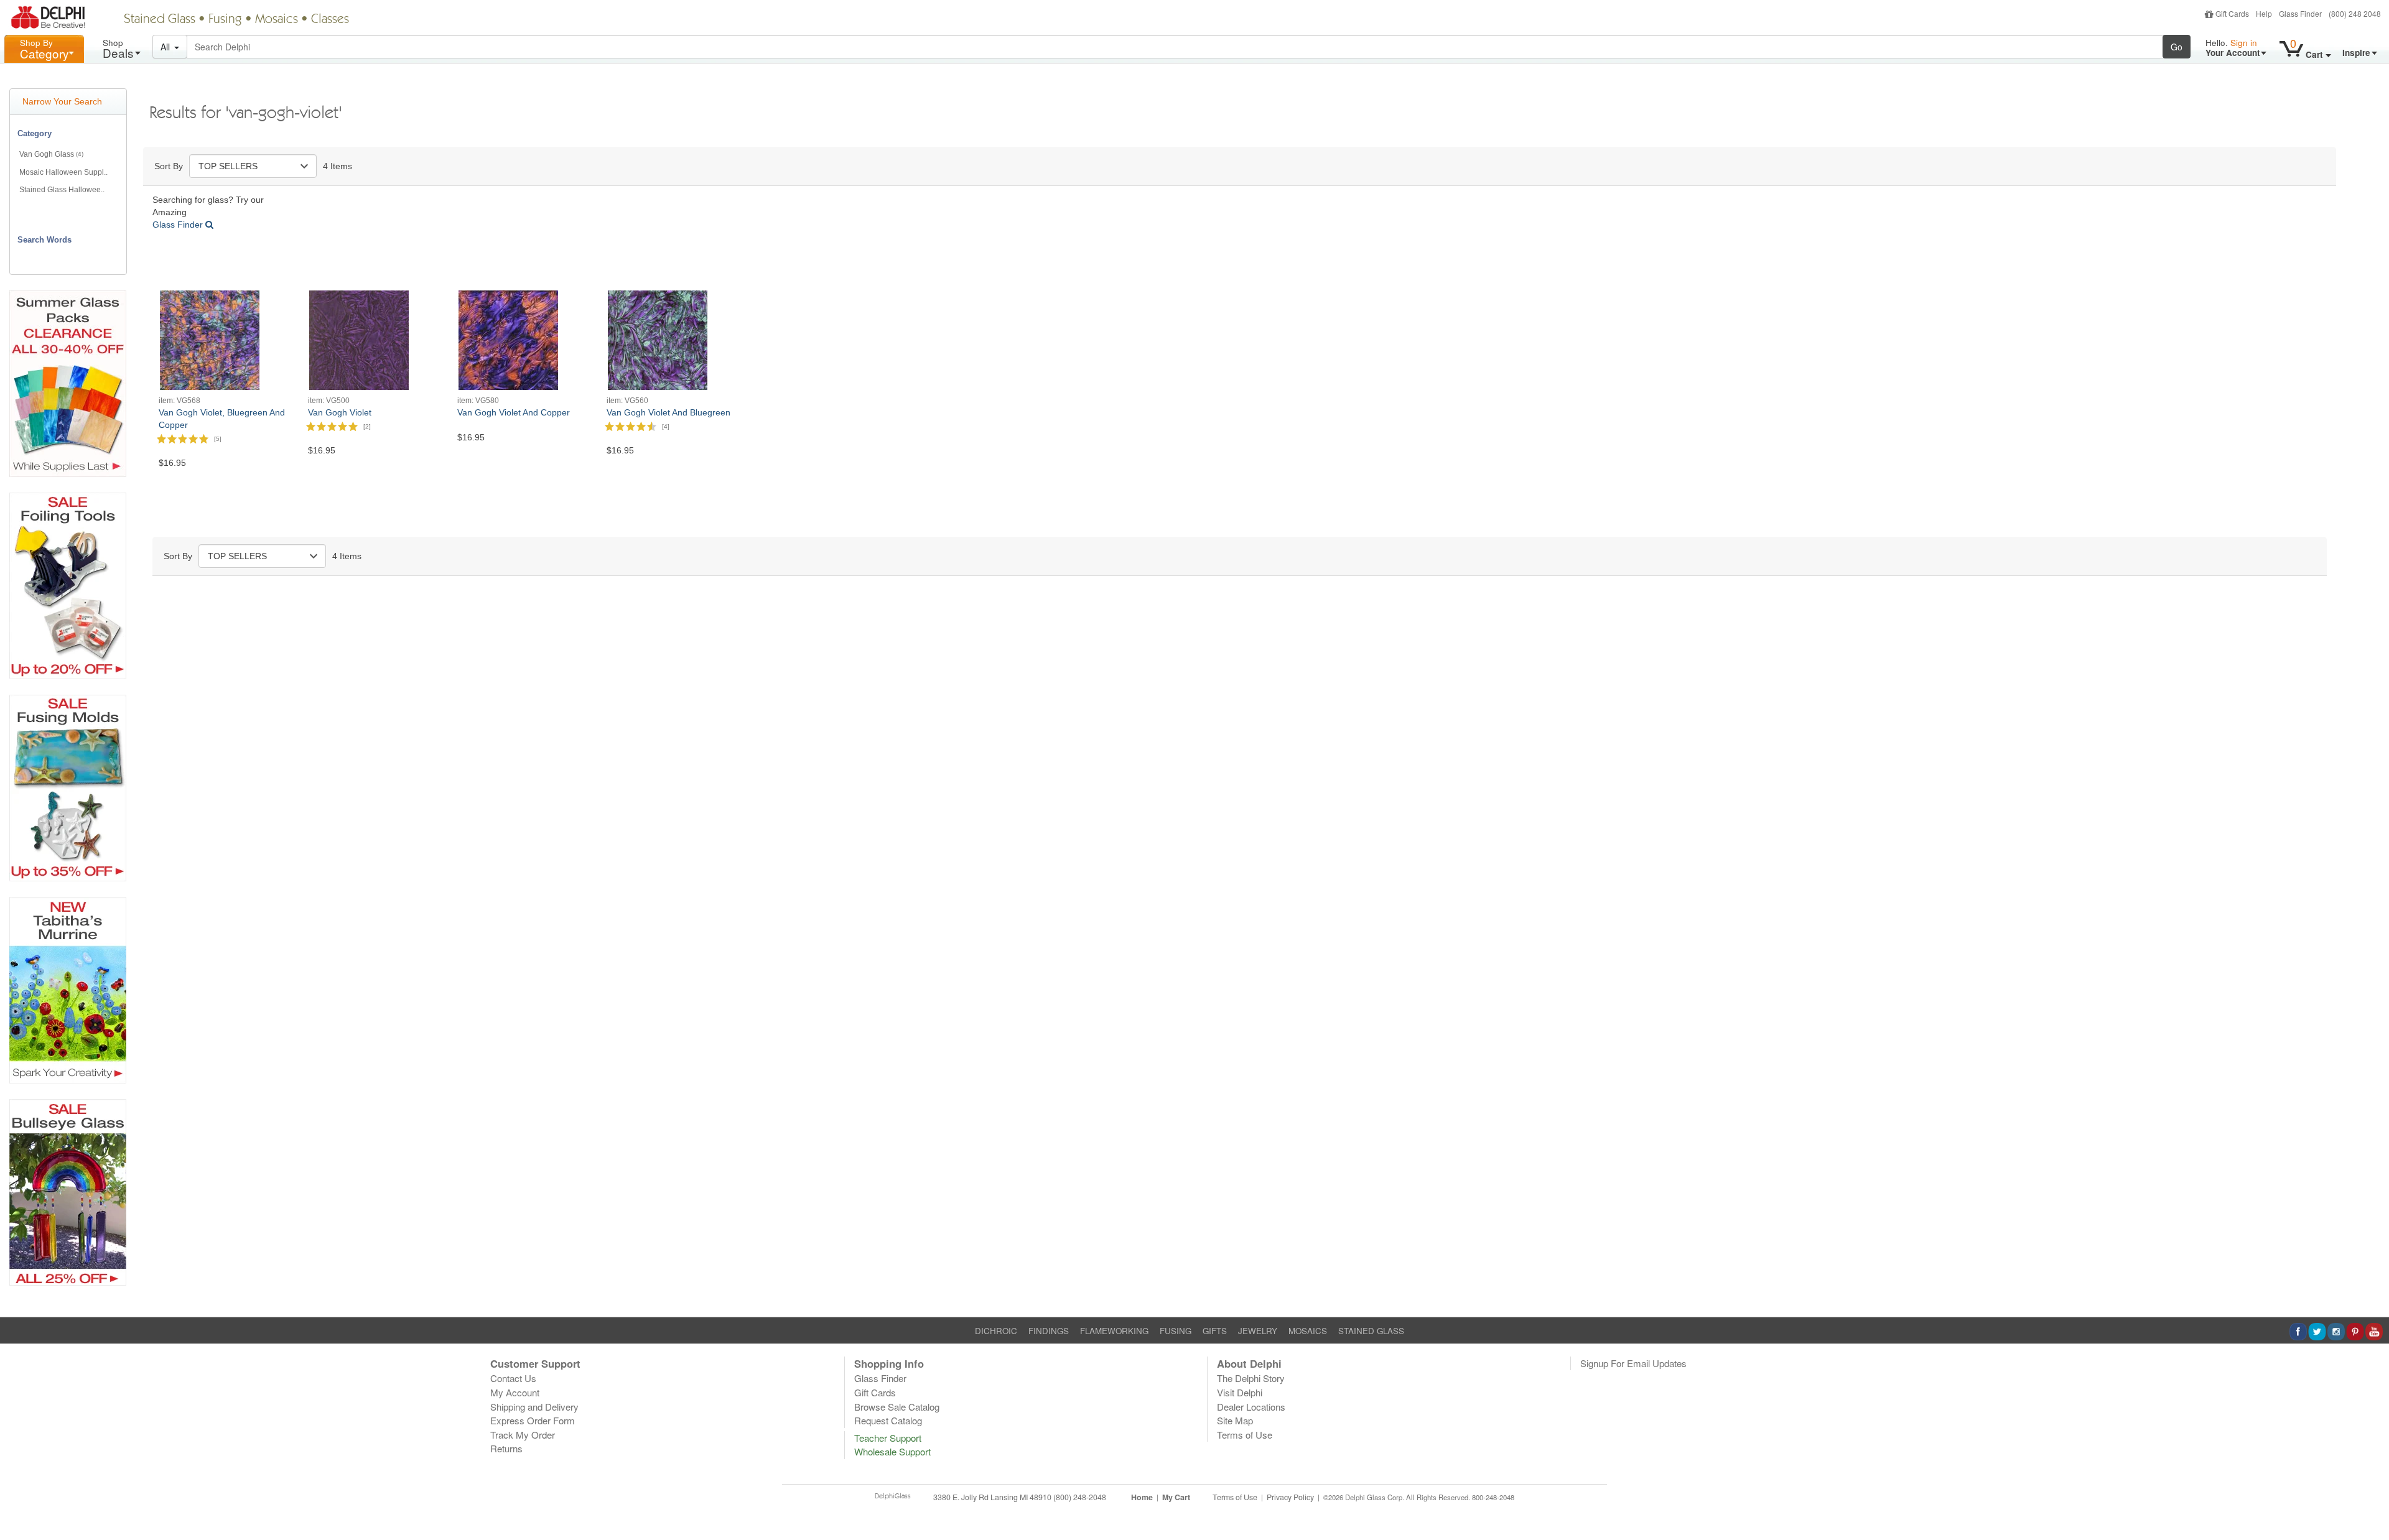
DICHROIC (996, 1331)
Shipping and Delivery (534, 1407)
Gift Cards (2232, 13)
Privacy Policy (1290, 1497)
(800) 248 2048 (2355, 13)
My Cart (1176, 1497)
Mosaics (277, 20)
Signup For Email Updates (1633, 1363)
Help (2264, 13)
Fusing (225, 20)
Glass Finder (2300, 13)
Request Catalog (888, 1420)
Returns (506, 1448)
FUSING (1176, 1331)
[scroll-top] (2370, 1505)
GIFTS (1215, 1331)
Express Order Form (533, 1420)
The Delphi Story (1251, 1378)
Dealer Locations (1251, 1407)
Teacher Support (888, 1438)
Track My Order (523, 1435)
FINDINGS (1049, 1331)
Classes (330, 20)
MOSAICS (1308, 1331)
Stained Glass (160, 20)
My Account (515, 1392)
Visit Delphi (1240, 1392)
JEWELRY (1258, 1331)
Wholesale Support (892, 1451)
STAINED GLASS (1371, 1331)
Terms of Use (1245, 1435)
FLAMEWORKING (1114, 1331)
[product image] (210, 339)
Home (1142, 1497)
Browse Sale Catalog (897, 1407)
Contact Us (513, 1378)
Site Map (1235, 1420)
